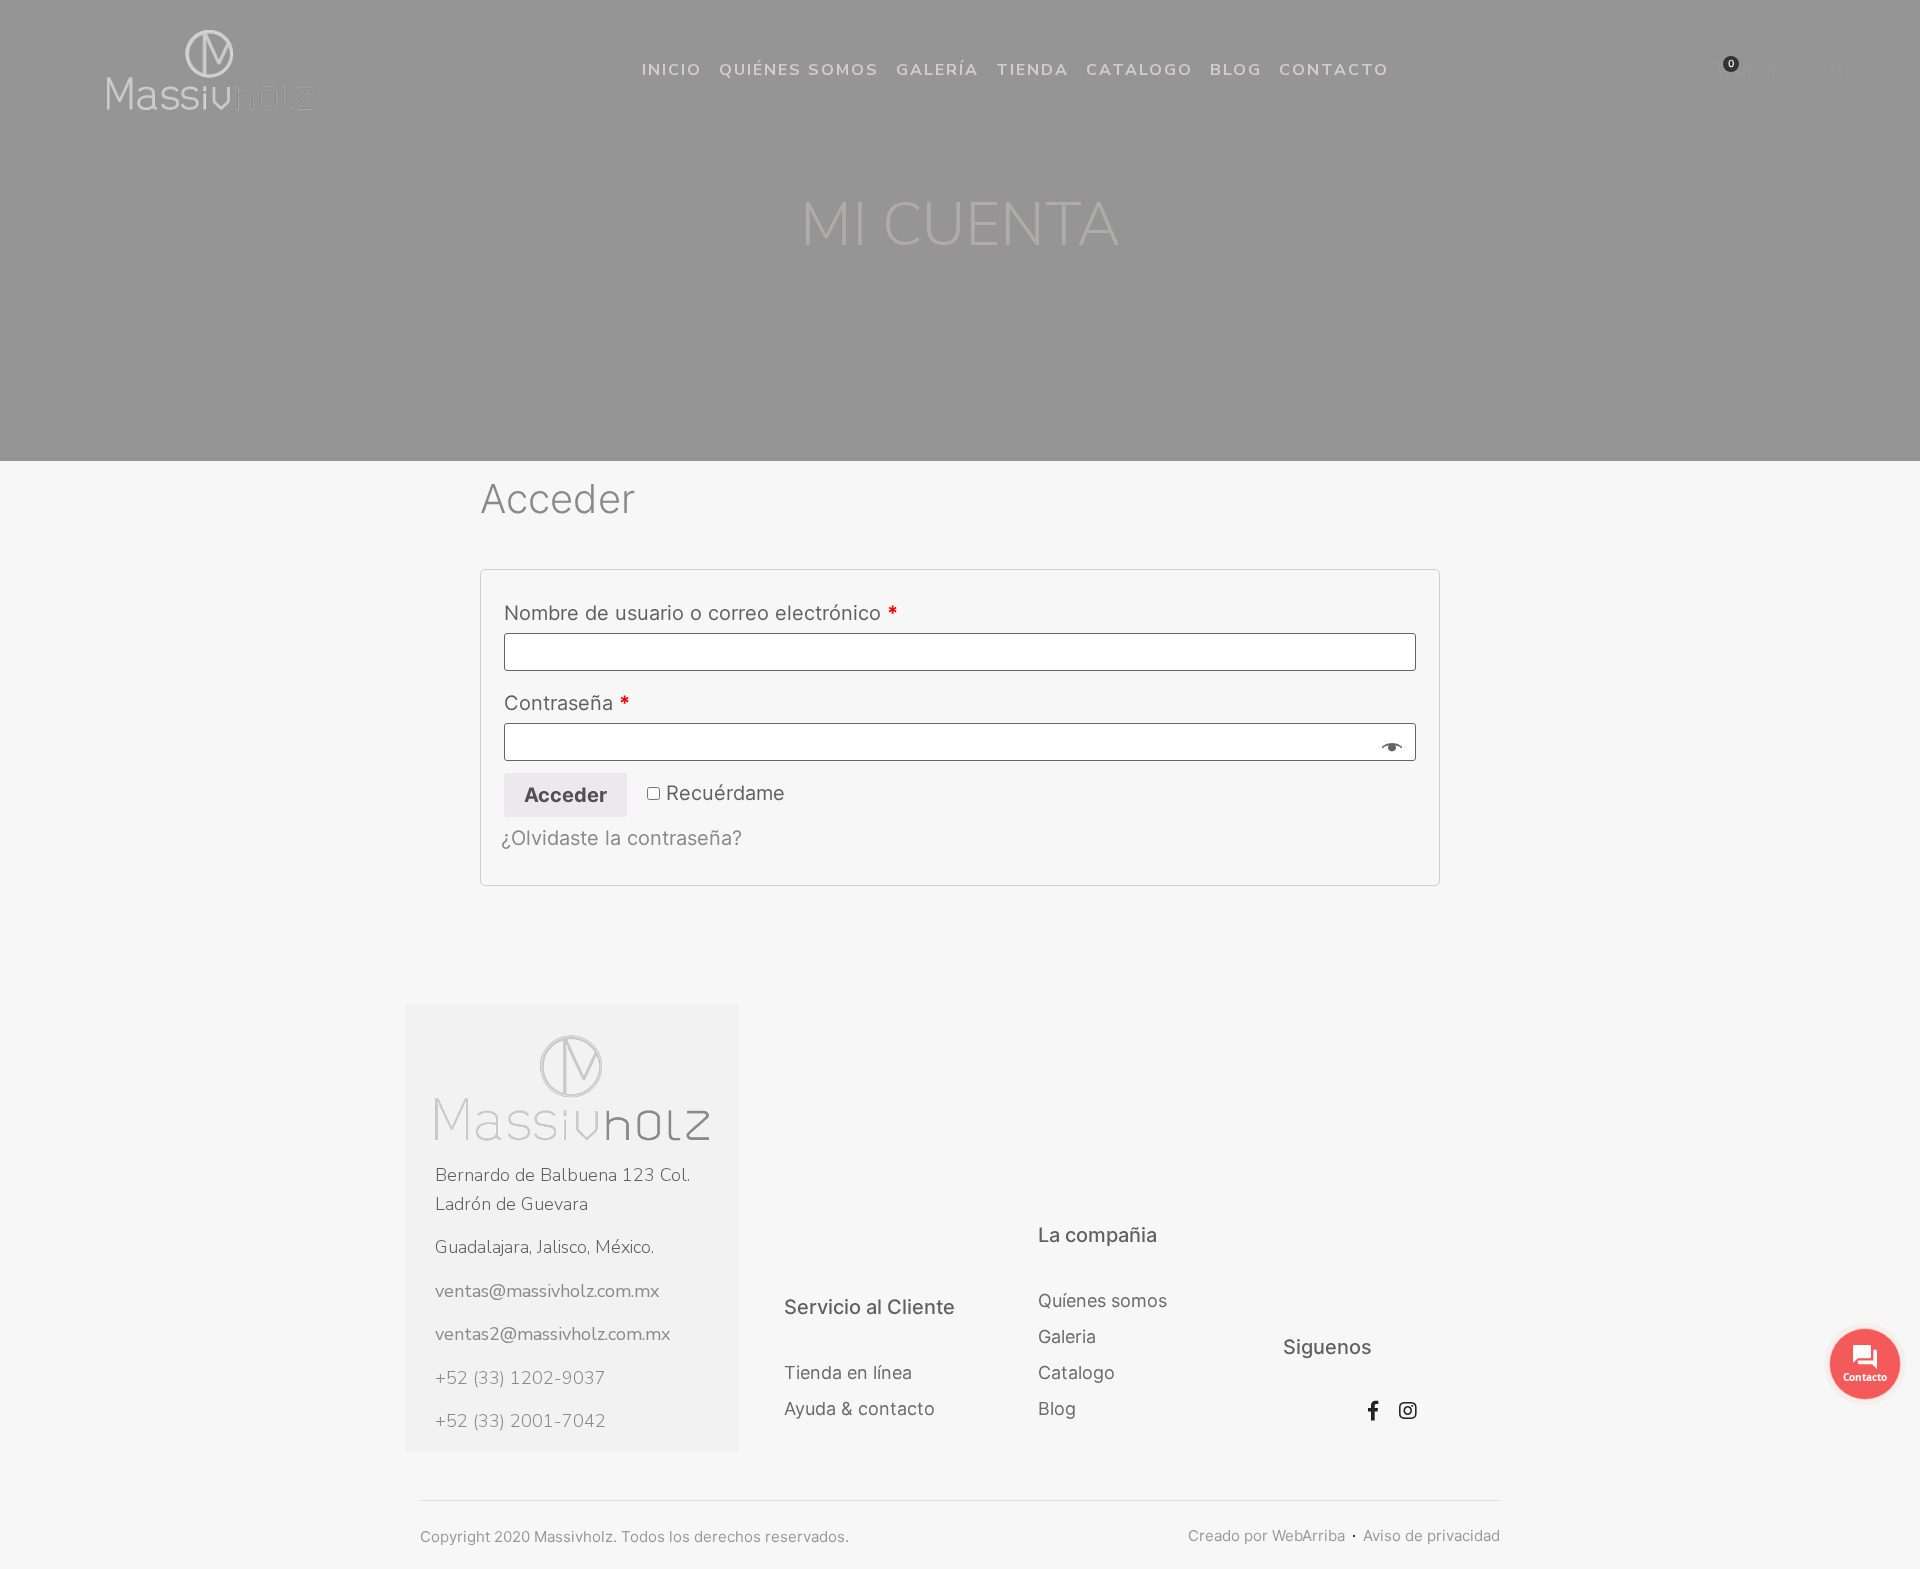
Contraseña (567, 703)
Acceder (565, 795)
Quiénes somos (799, 70)
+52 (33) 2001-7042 (520, 1421)
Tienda (1032, 70)
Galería (937, 70)
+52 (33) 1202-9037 (520, 1378)
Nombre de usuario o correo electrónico (701, 613)
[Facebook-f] (1373, 1411)
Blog (1236, 70)
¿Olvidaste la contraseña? (621, 838)
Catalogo (1139, 70)
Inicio (672, 70)
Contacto (1334, 70)
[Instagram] (1408, 1411)
